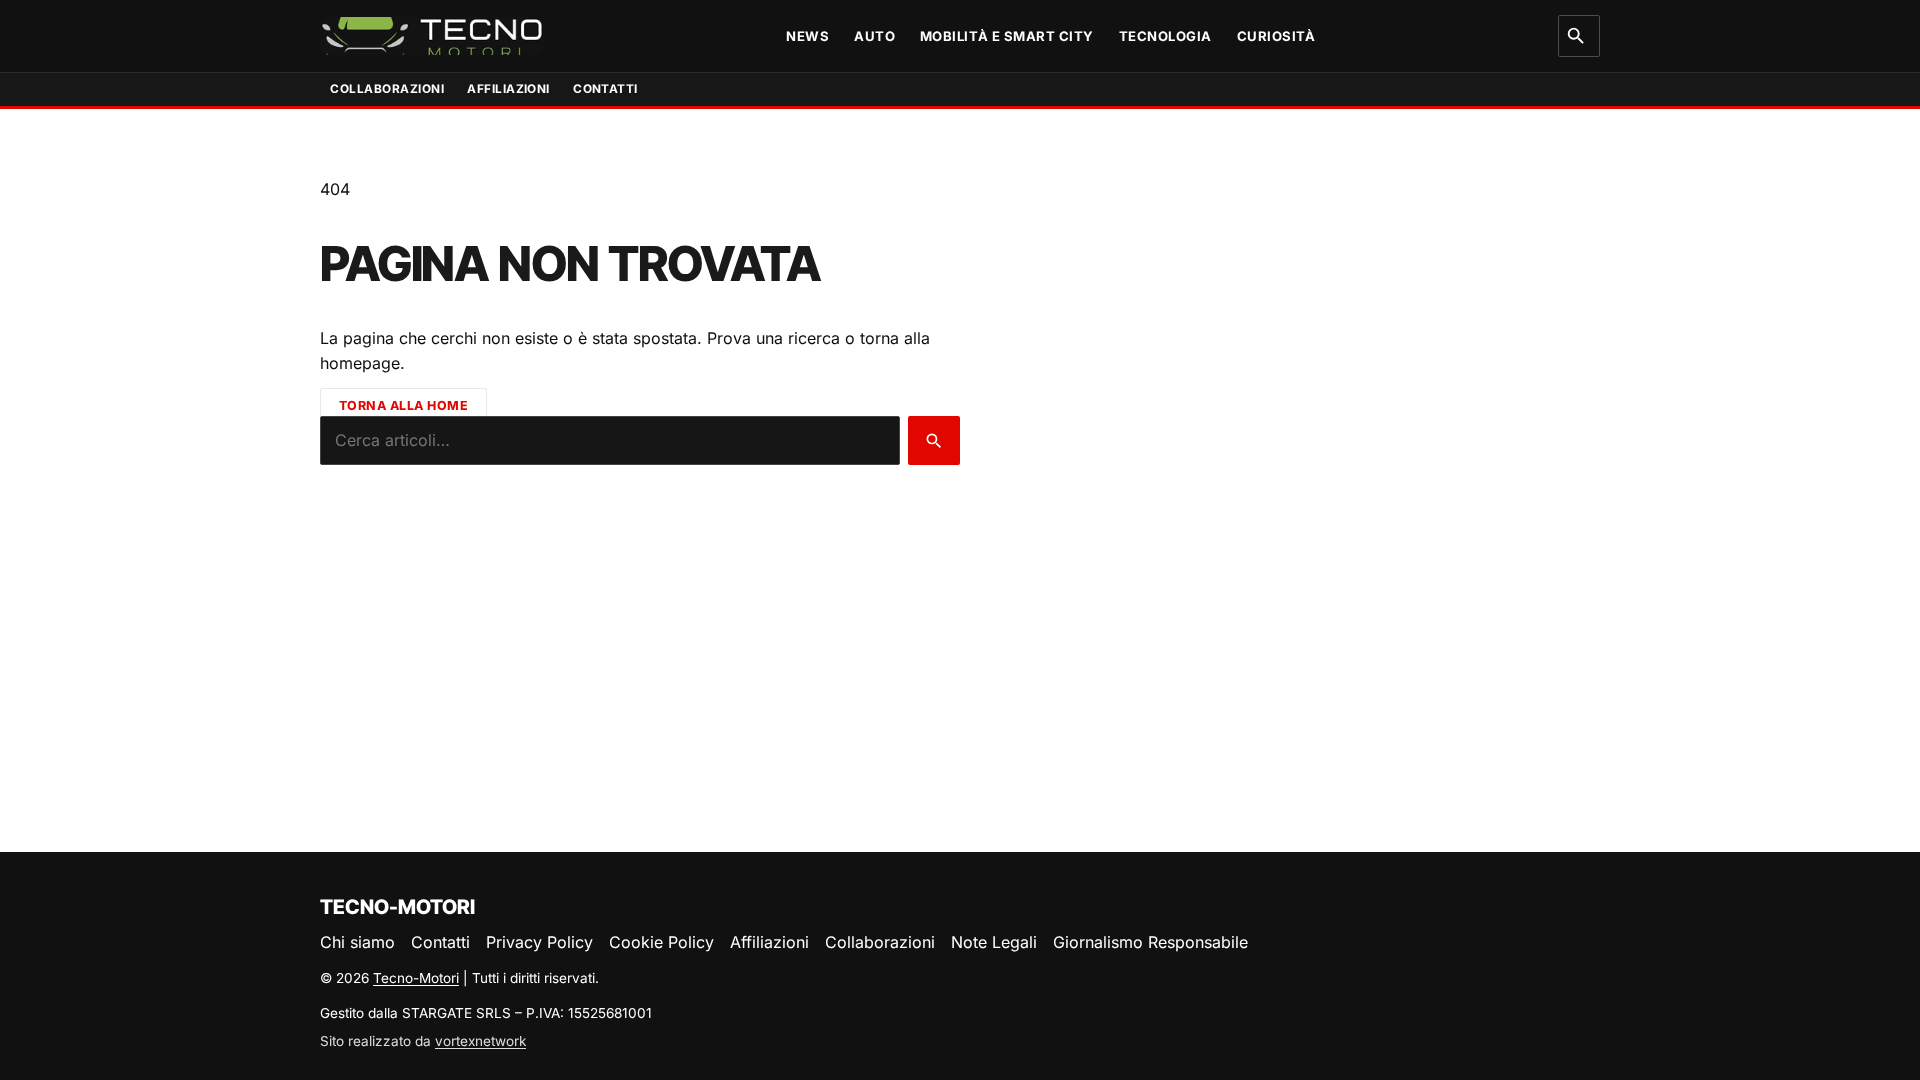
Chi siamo (357, 942)
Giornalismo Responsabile (1150, 942)
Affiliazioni (508, 89)
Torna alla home (404, 404)
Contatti (605, 89)
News (807, 36)
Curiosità (1276, 36)
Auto (874, 36)
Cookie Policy (661, 942)
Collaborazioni (387, 89)
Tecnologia (1165, 36)
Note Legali (994, 942)
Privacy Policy (539, 942)
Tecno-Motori (416, 978)
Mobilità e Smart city (1007, 36)
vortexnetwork (480, 1041)
